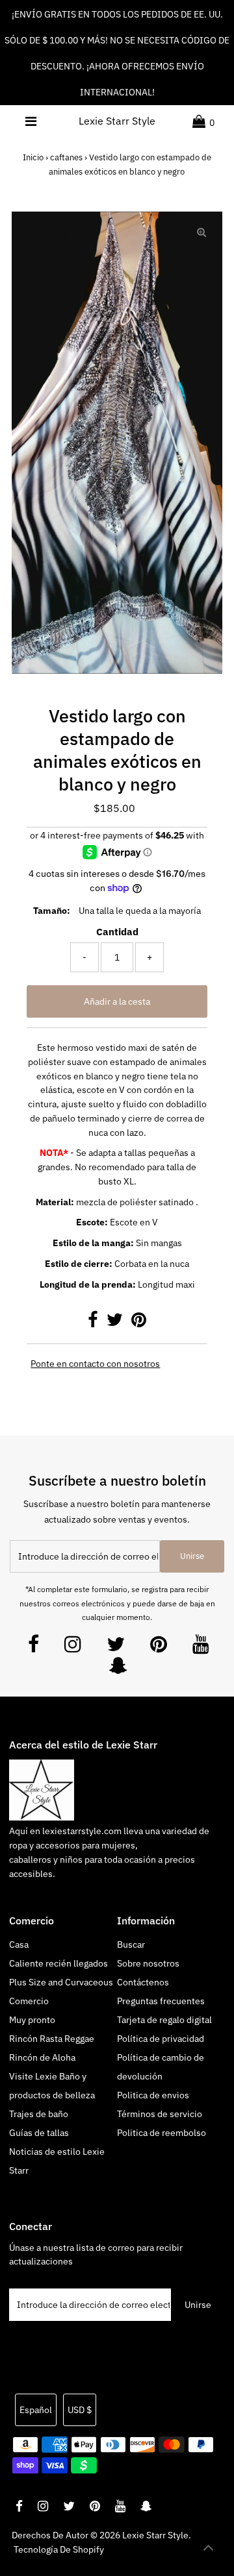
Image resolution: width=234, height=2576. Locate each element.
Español (36, 2410)
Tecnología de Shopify (59, 2549)
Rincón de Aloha (42, 2057)
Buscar (131, 1944)
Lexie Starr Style (117, 121)
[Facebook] (33, 1648)
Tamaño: (52, 911)
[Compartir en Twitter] (116, 1323)
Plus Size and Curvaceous (61, 1982)
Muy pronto (32, 2020)
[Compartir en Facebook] (94, 1323)
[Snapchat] (118, 1669)
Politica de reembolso (162, 2133)
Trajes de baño (39, 2114)
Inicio (33, 157)
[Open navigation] (31, 121)
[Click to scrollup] (208, 2550)
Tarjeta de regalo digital (164, 2020)
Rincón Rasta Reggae (52, 2039)
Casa (19, 1944)
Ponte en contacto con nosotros (95, 1364)
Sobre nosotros (148, 1963)
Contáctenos (143, 1982)
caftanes (66, 157)
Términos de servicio (160, 2114)
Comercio (29, 2001)
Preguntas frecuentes (161, 2001)
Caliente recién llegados (58, 1963)
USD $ (80, 2410)
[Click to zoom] (201, 232)
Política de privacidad (161, 2039)
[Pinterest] (159, 1648)
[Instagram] (73, 1648)
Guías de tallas (39, 2133)
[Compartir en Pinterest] (139, 1323)
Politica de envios (153, 2095)
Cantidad (117, 932)
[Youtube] (201, 1648)
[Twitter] (116, 1648)
